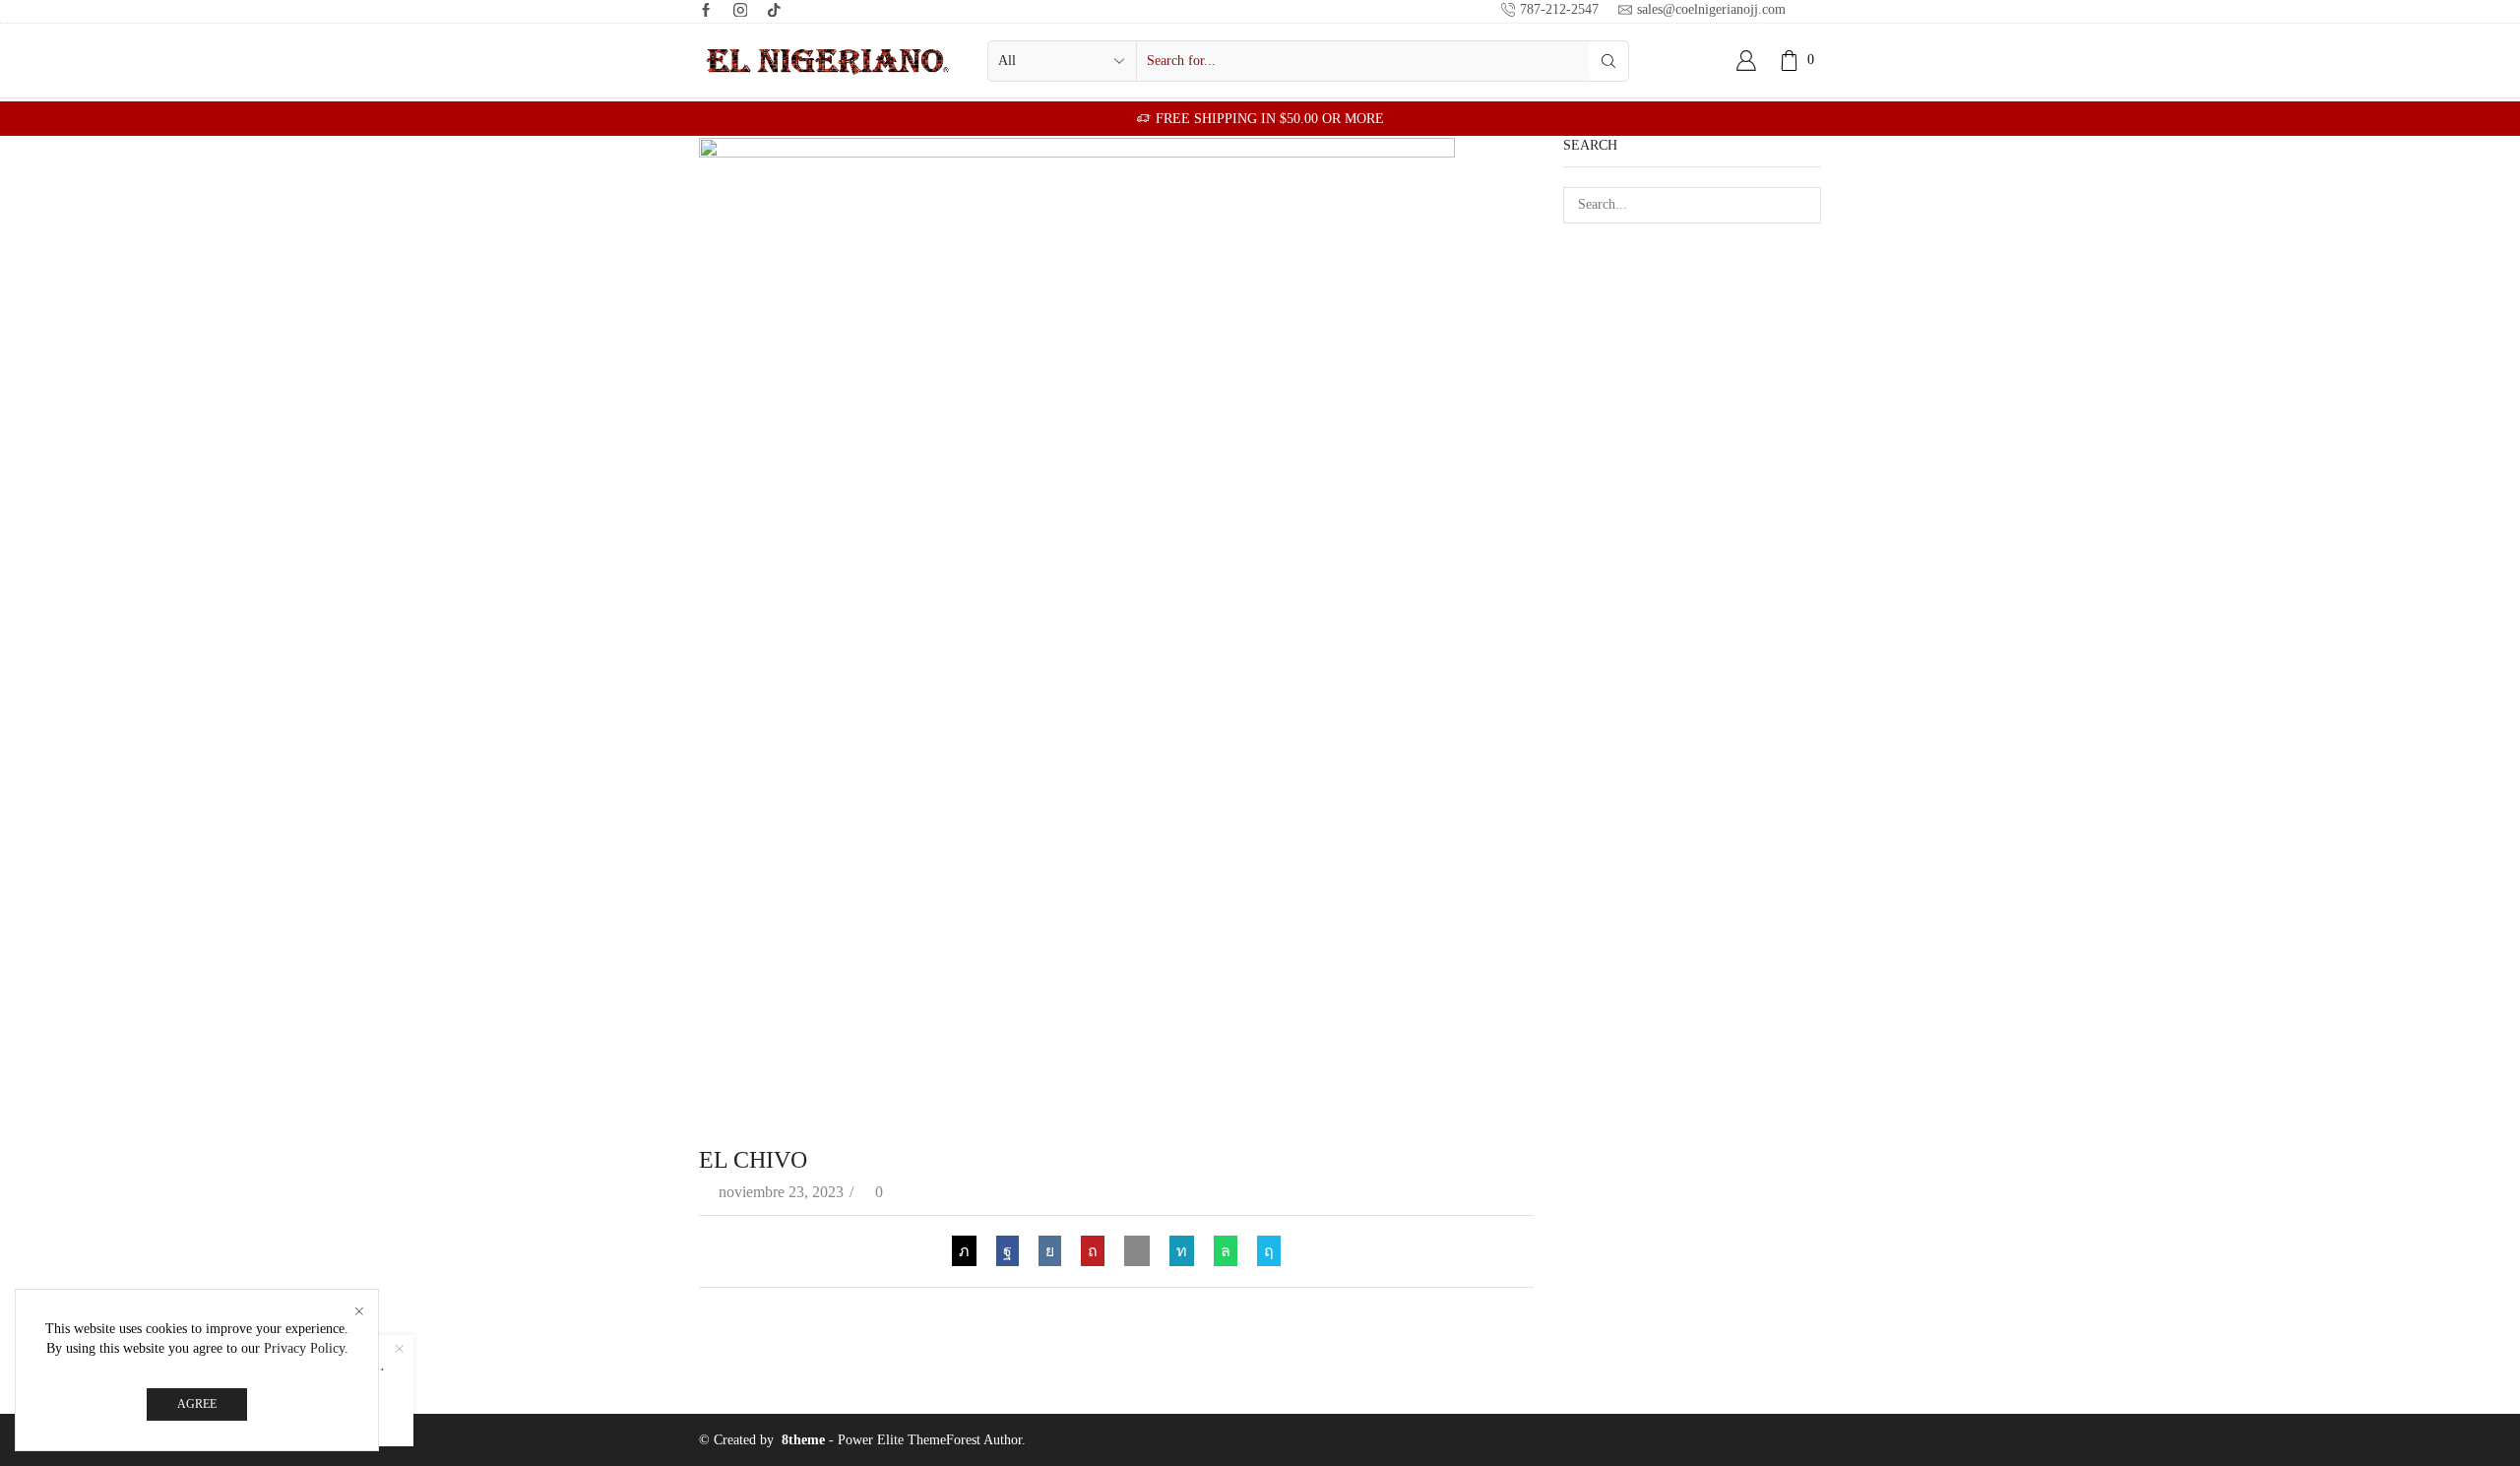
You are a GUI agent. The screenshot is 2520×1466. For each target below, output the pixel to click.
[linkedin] (1182, 1251)
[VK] (1050, 1251)
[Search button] (1608, 61)
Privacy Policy (304, 1348)
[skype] (1264, 1251)
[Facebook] (706, 11)
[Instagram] (741, 11)
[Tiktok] (774, 11)
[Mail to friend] (1137, 1251)
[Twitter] (969, 1251)
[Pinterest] (1093, 1251)
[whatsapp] (1226, 1251)
